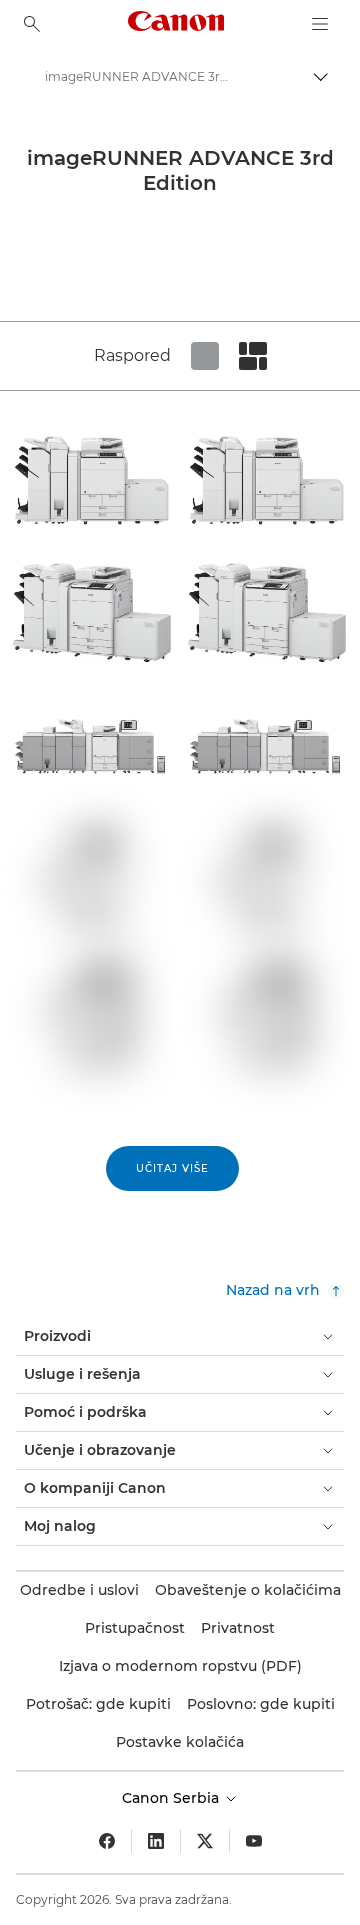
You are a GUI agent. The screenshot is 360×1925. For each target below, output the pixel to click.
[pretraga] (32, 24)
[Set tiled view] (205, 356)
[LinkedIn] (156, 1841)
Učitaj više (172, 1168)
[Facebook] (107, 1841)
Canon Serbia (172, 1798)
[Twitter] (205, 1841)
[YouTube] (254, 1841)
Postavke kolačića (180, 1742)
